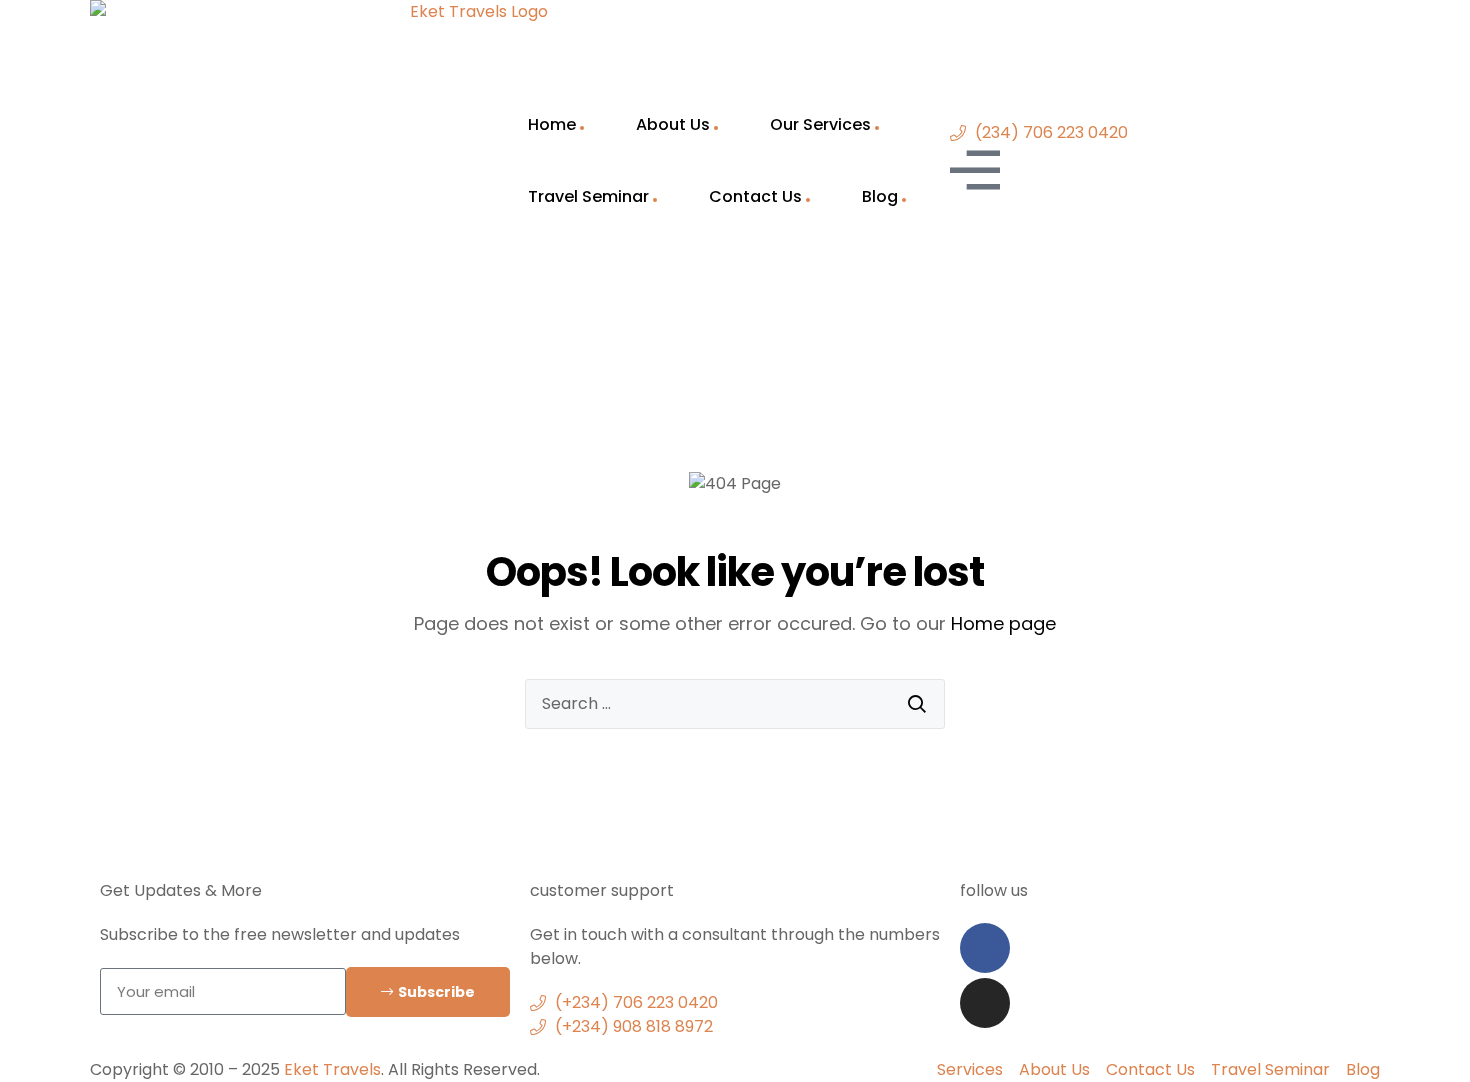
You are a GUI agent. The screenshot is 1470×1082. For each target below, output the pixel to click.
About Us (673, 124)
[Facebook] (985, 948)
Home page (1003, 623)
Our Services (820, 124)
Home (552, 124)
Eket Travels (332, 1069)
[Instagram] (985, 1003)
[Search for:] (735, 704)
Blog (880, 196)
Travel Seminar (588, 196)
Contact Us (755, 196)
